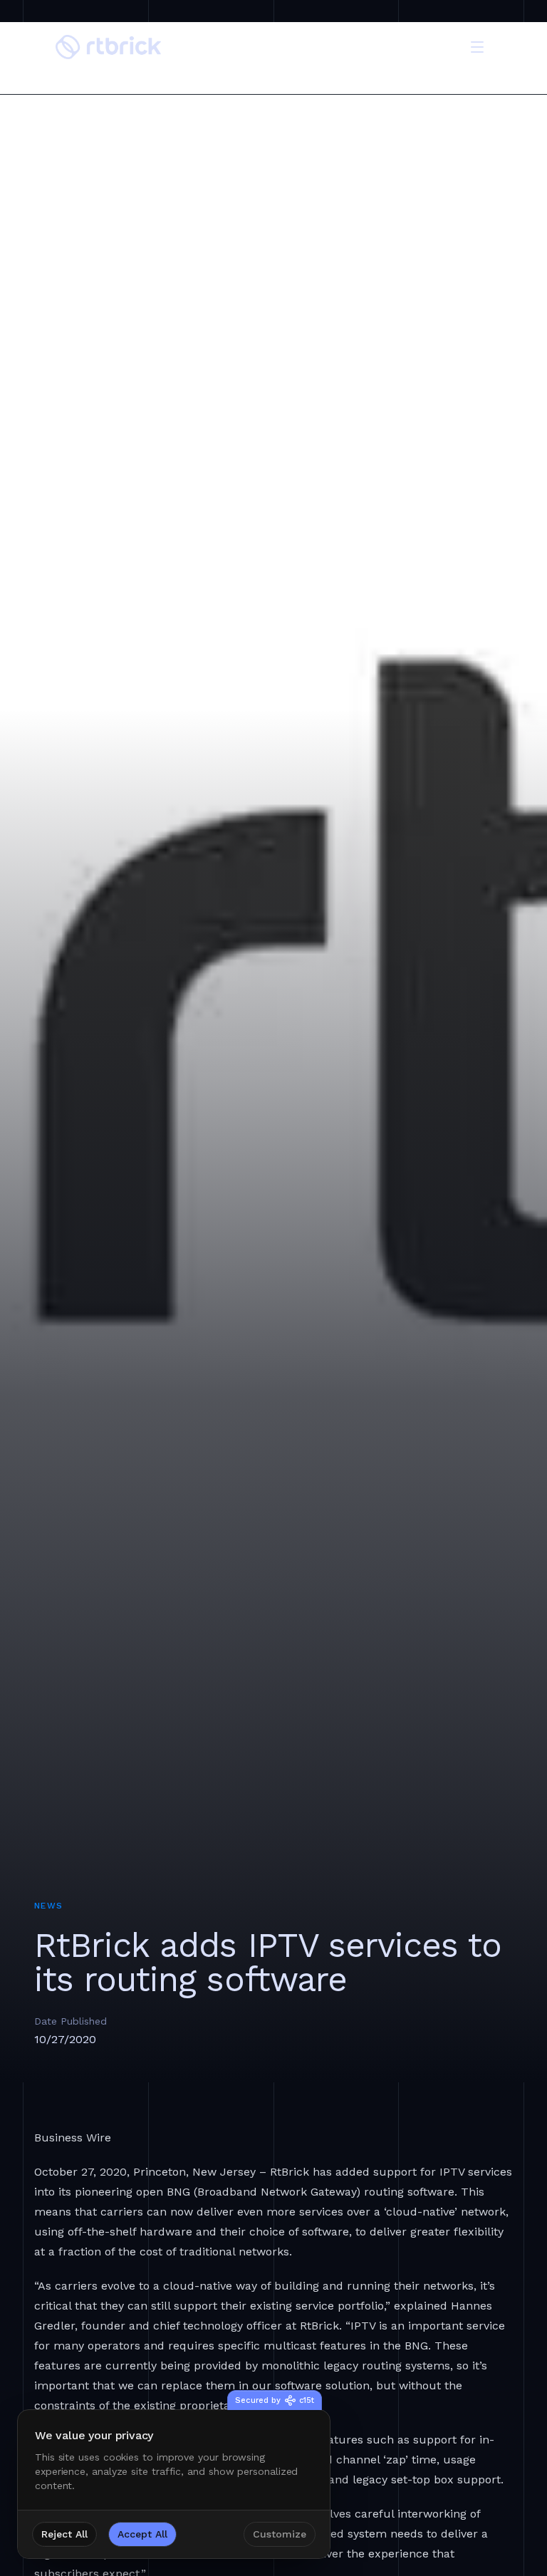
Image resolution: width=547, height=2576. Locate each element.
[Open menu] (477, 47)
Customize (280, 2534)
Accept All (142, 2534)
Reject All (64, 2534)
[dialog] (174, 2484)
